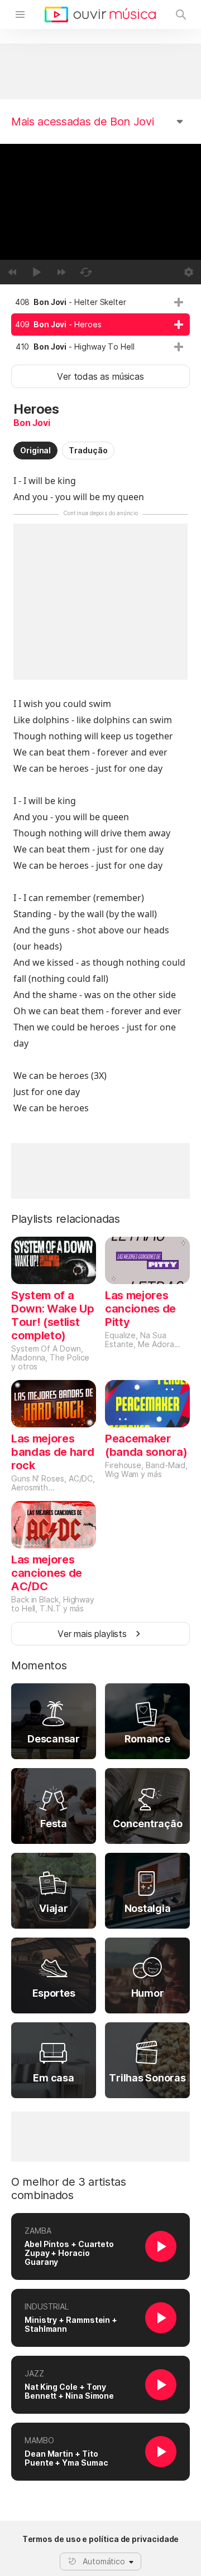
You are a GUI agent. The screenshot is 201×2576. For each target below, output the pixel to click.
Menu (20, 14)
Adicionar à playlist (179, 302)
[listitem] (100, 302)
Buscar (181, 14)
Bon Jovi (32, 423)
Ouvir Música (100, 14)
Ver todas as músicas (100, 376)
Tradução (88, 450)
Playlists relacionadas (66, 1219)
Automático (104, 2561)
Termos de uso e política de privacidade (101, 2539)
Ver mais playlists (92, 1634)
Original (35, 450)
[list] (100, 325)
